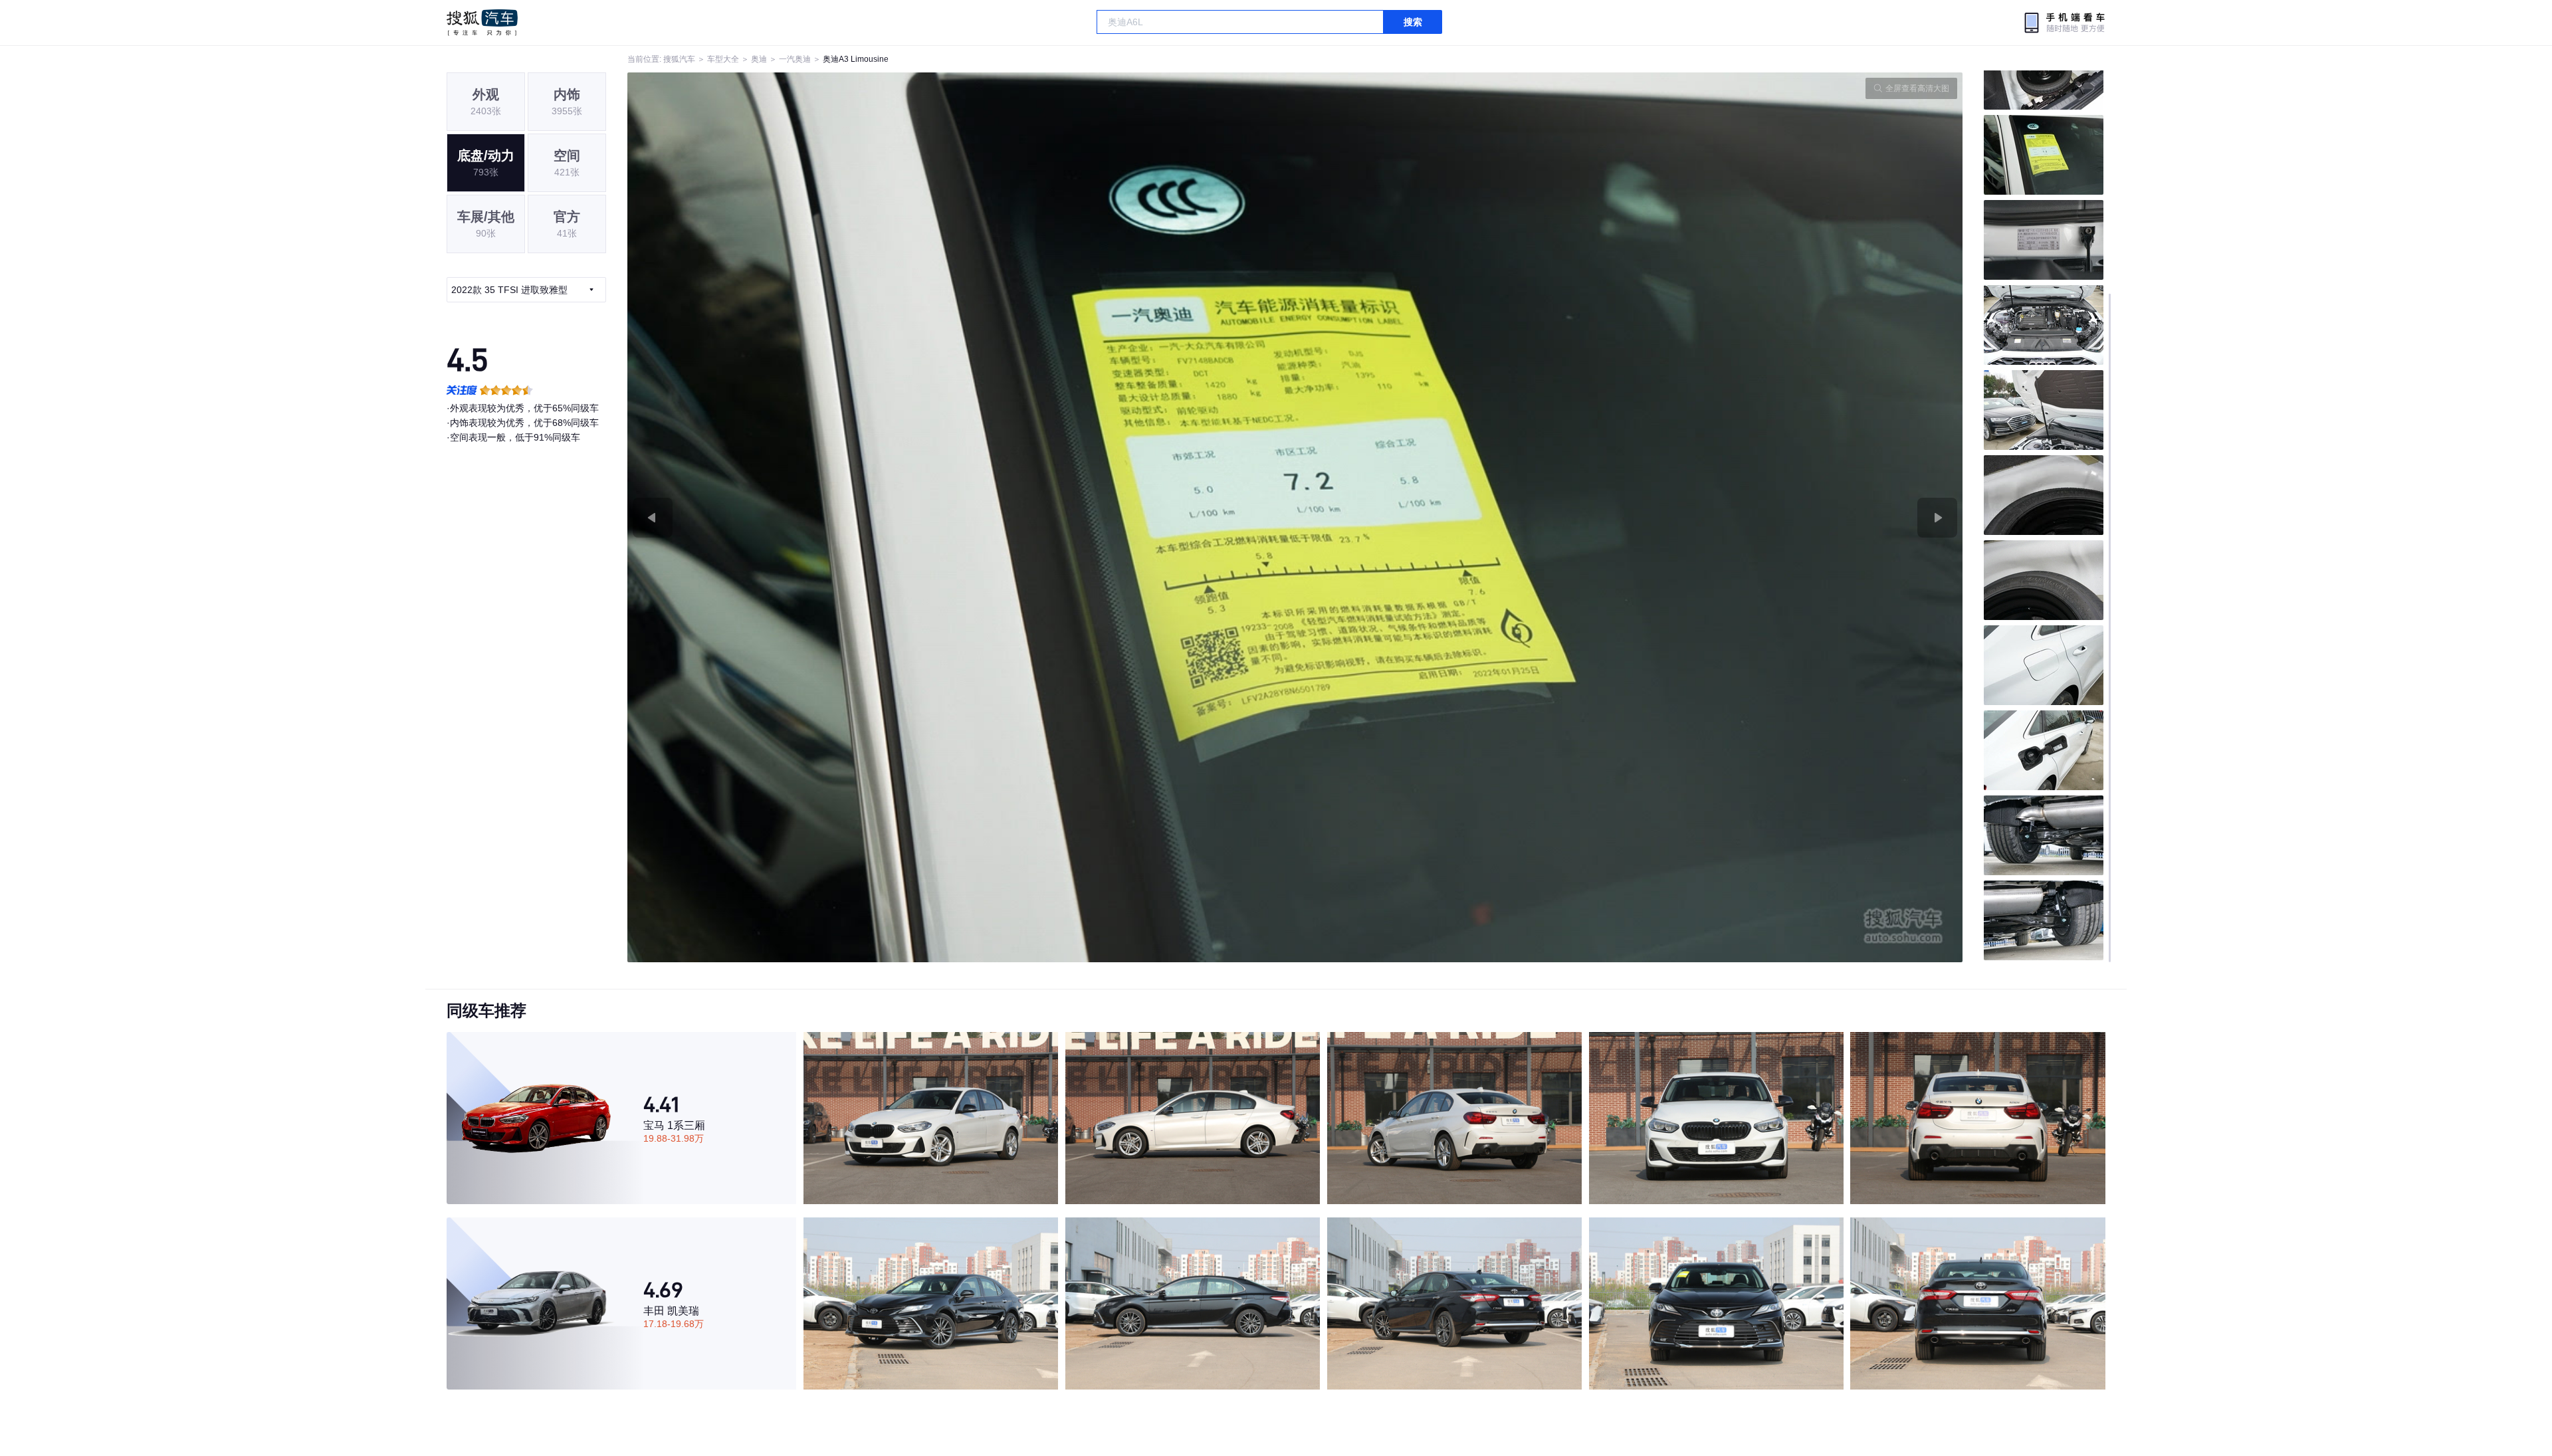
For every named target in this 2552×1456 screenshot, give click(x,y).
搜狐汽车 (482, 23)
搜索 (1413, 22)
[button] (961, 517)
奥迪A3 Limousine (856, 59)
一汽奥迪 (795, 59)
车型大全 (723, 59)
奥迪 (759, 59)
